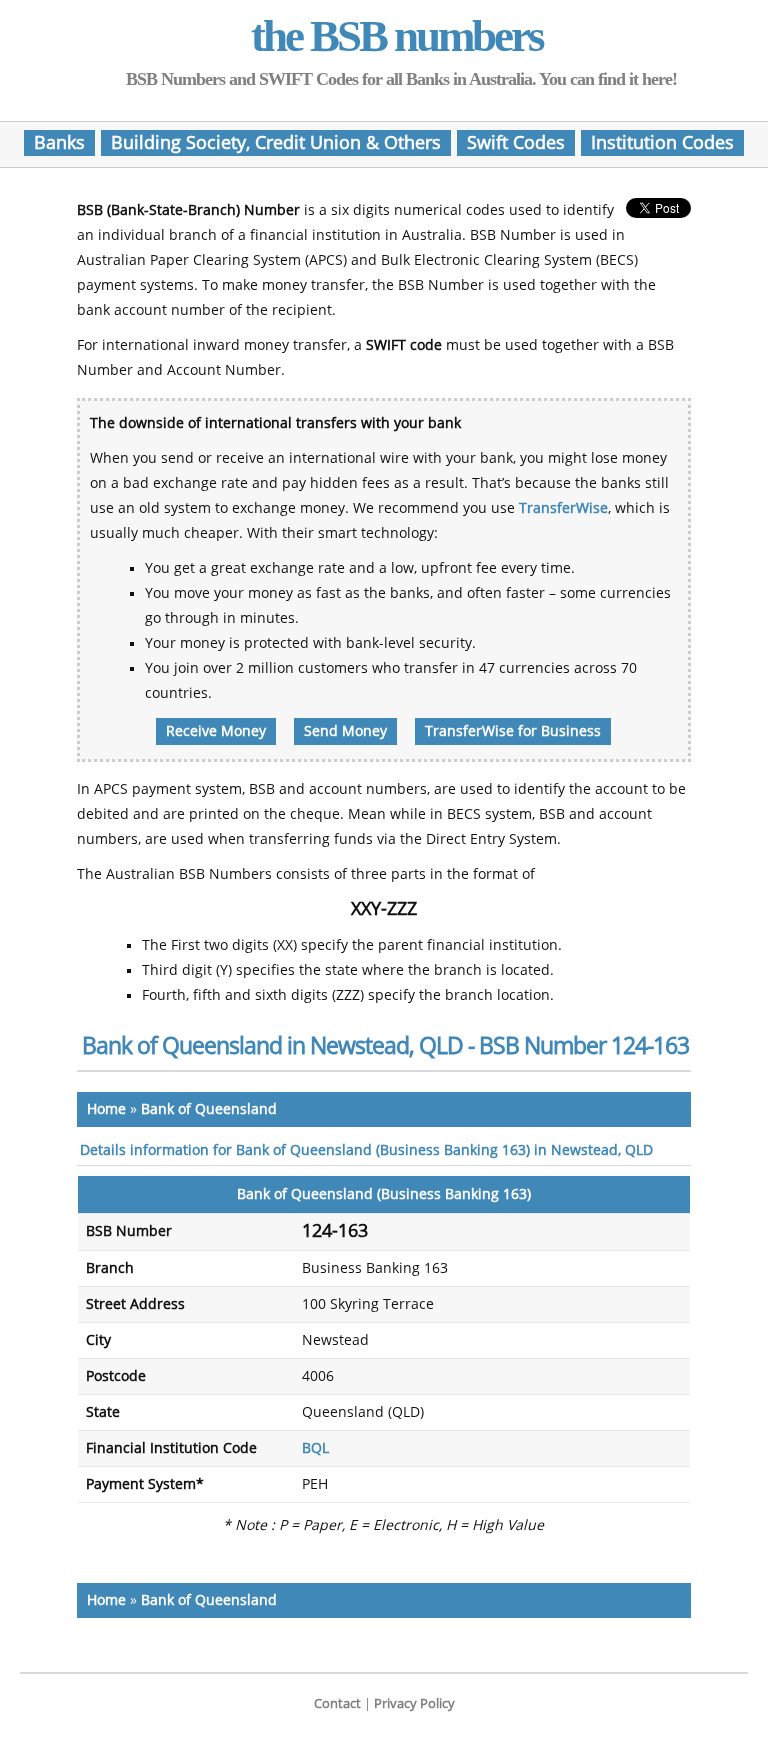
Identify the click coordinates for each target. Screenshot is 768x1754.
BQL (315, 1448)
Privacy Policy (414, 1703)
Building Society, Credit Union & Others (276, 143)
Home (106, 1109)
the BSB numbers (397, 36)
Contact (337, 1703)
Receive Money (216, 731)
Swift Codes (516, 143)
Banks (59, 143)
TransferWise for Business (513, 731)
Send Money (345, 731)
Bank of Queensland (209, 1109)
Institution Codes (662, 143)
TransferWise (563, 508)
